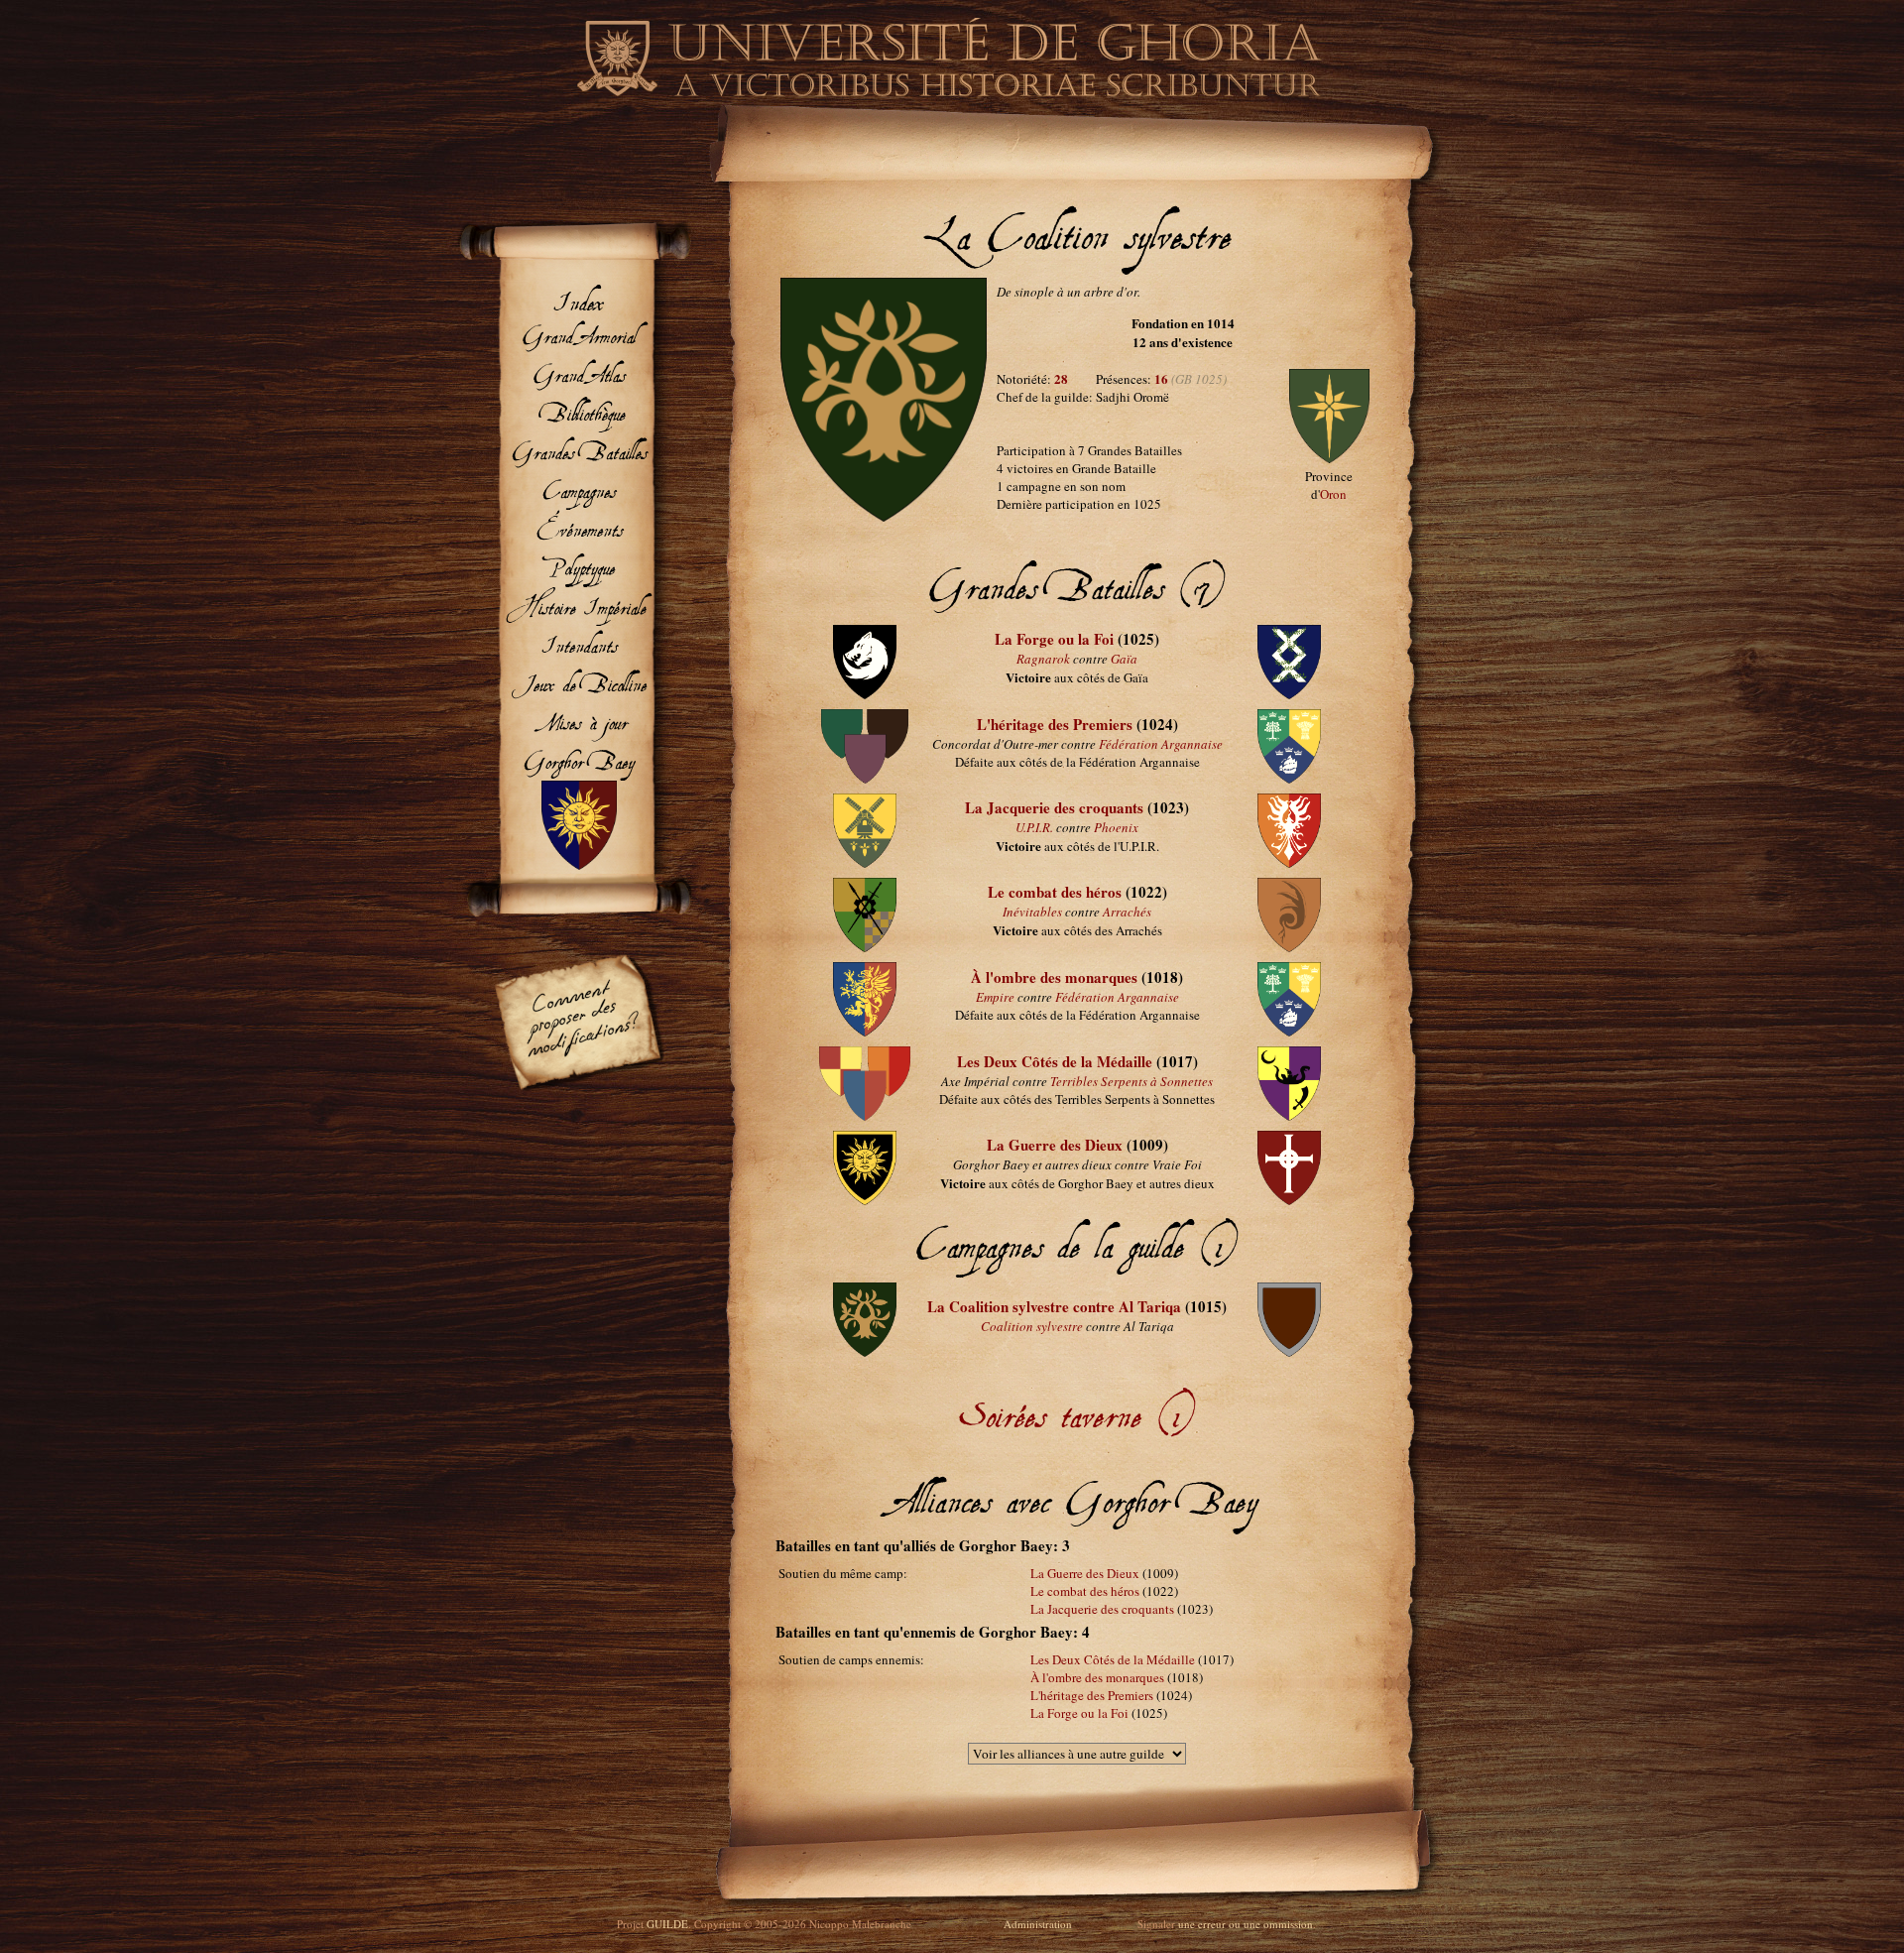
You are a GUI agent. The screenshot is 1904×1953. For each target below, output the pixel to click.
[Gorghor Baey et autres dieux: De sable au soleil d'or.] (865, 1200)
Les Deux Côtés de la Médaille (1055, 1061)
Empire (995, 997)
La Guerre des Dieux (1055, 1145)
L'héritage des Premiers (1055, 724)
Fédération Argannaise (1161, 744)
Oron (1333, 494)
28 (1061, 378)
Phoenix (1116, 827)
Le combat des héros (1055, 892)
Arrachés (1127, 912)
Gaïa (1124, 659)
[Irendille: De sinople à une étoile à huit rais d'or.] (1329, 458)
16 (1161, 378)
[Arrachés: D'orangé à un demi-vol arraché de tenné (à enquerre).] (1289, 947)
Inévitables (1032, 912)
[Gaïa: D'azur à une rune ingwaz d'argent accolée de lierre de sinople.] (1289, 694)
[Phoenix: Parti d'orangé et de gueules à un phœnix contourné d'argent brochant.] (1289, 863)
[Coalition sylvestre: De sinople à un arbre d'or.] (884, 517)
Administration (1038, 1924)
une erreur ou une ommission (1246, 1924)
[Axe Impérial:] (864, 1116)
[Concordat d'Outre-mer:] (865, 779)
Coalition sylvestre (1032, 1326)
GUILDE (667, 1924)
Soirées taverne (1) (1077, 1393)
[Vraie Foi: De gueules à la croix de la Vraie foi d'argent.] (1289, 1200)
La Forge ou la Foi (1054, 639)
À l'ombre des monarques (1054, 977)
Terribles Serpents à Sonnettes (1131, 1081)
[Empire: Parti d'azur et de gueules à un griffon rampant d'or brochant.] (864, 1032)
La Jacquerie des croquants (1054, 807)
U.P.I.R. (1034, 827)
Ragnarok (1043, 659)
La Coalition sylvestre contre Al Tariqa (1054, 1306)
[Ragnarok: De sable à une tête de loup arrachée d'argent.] (865, 694)
